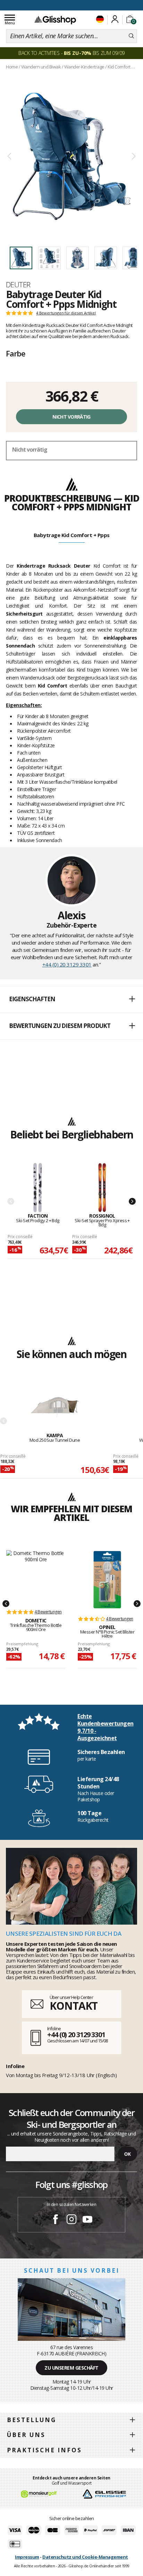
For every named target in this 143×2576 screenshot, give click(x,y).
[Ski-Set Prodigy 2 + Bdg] (38, 1188)
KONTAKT (74, 2006)
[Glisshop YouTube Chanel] (87, 2220)
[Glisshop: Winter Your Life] (55, 20)
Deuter (18, 285)
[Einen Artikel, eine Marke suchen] (131, 36)
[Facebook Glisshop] (56, 2220)
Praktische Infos (44, 2450)
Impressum (27, 2557)
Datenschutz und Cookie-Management (85, 2557)
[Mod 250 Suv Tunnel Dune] (55, 1408)
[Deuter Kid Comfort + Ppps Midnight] (71, 157)
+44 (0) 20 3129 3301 (67, 964)
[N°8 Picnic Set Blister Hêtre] (107, 1580)
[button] (71, 999)
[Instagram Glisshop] (71, 2220)
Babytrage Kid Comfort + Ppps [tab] (72, 535)
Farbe (16, 353)
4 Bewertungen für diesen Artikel (66, 313)
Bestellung (32, 2420)
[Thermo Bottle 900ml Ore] (36, 1576)
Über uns (26, 2435)
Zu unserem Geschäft (71, 2368)
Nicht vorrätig (71, 417)
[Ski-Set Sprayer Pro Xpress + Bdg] (102, 1188)
